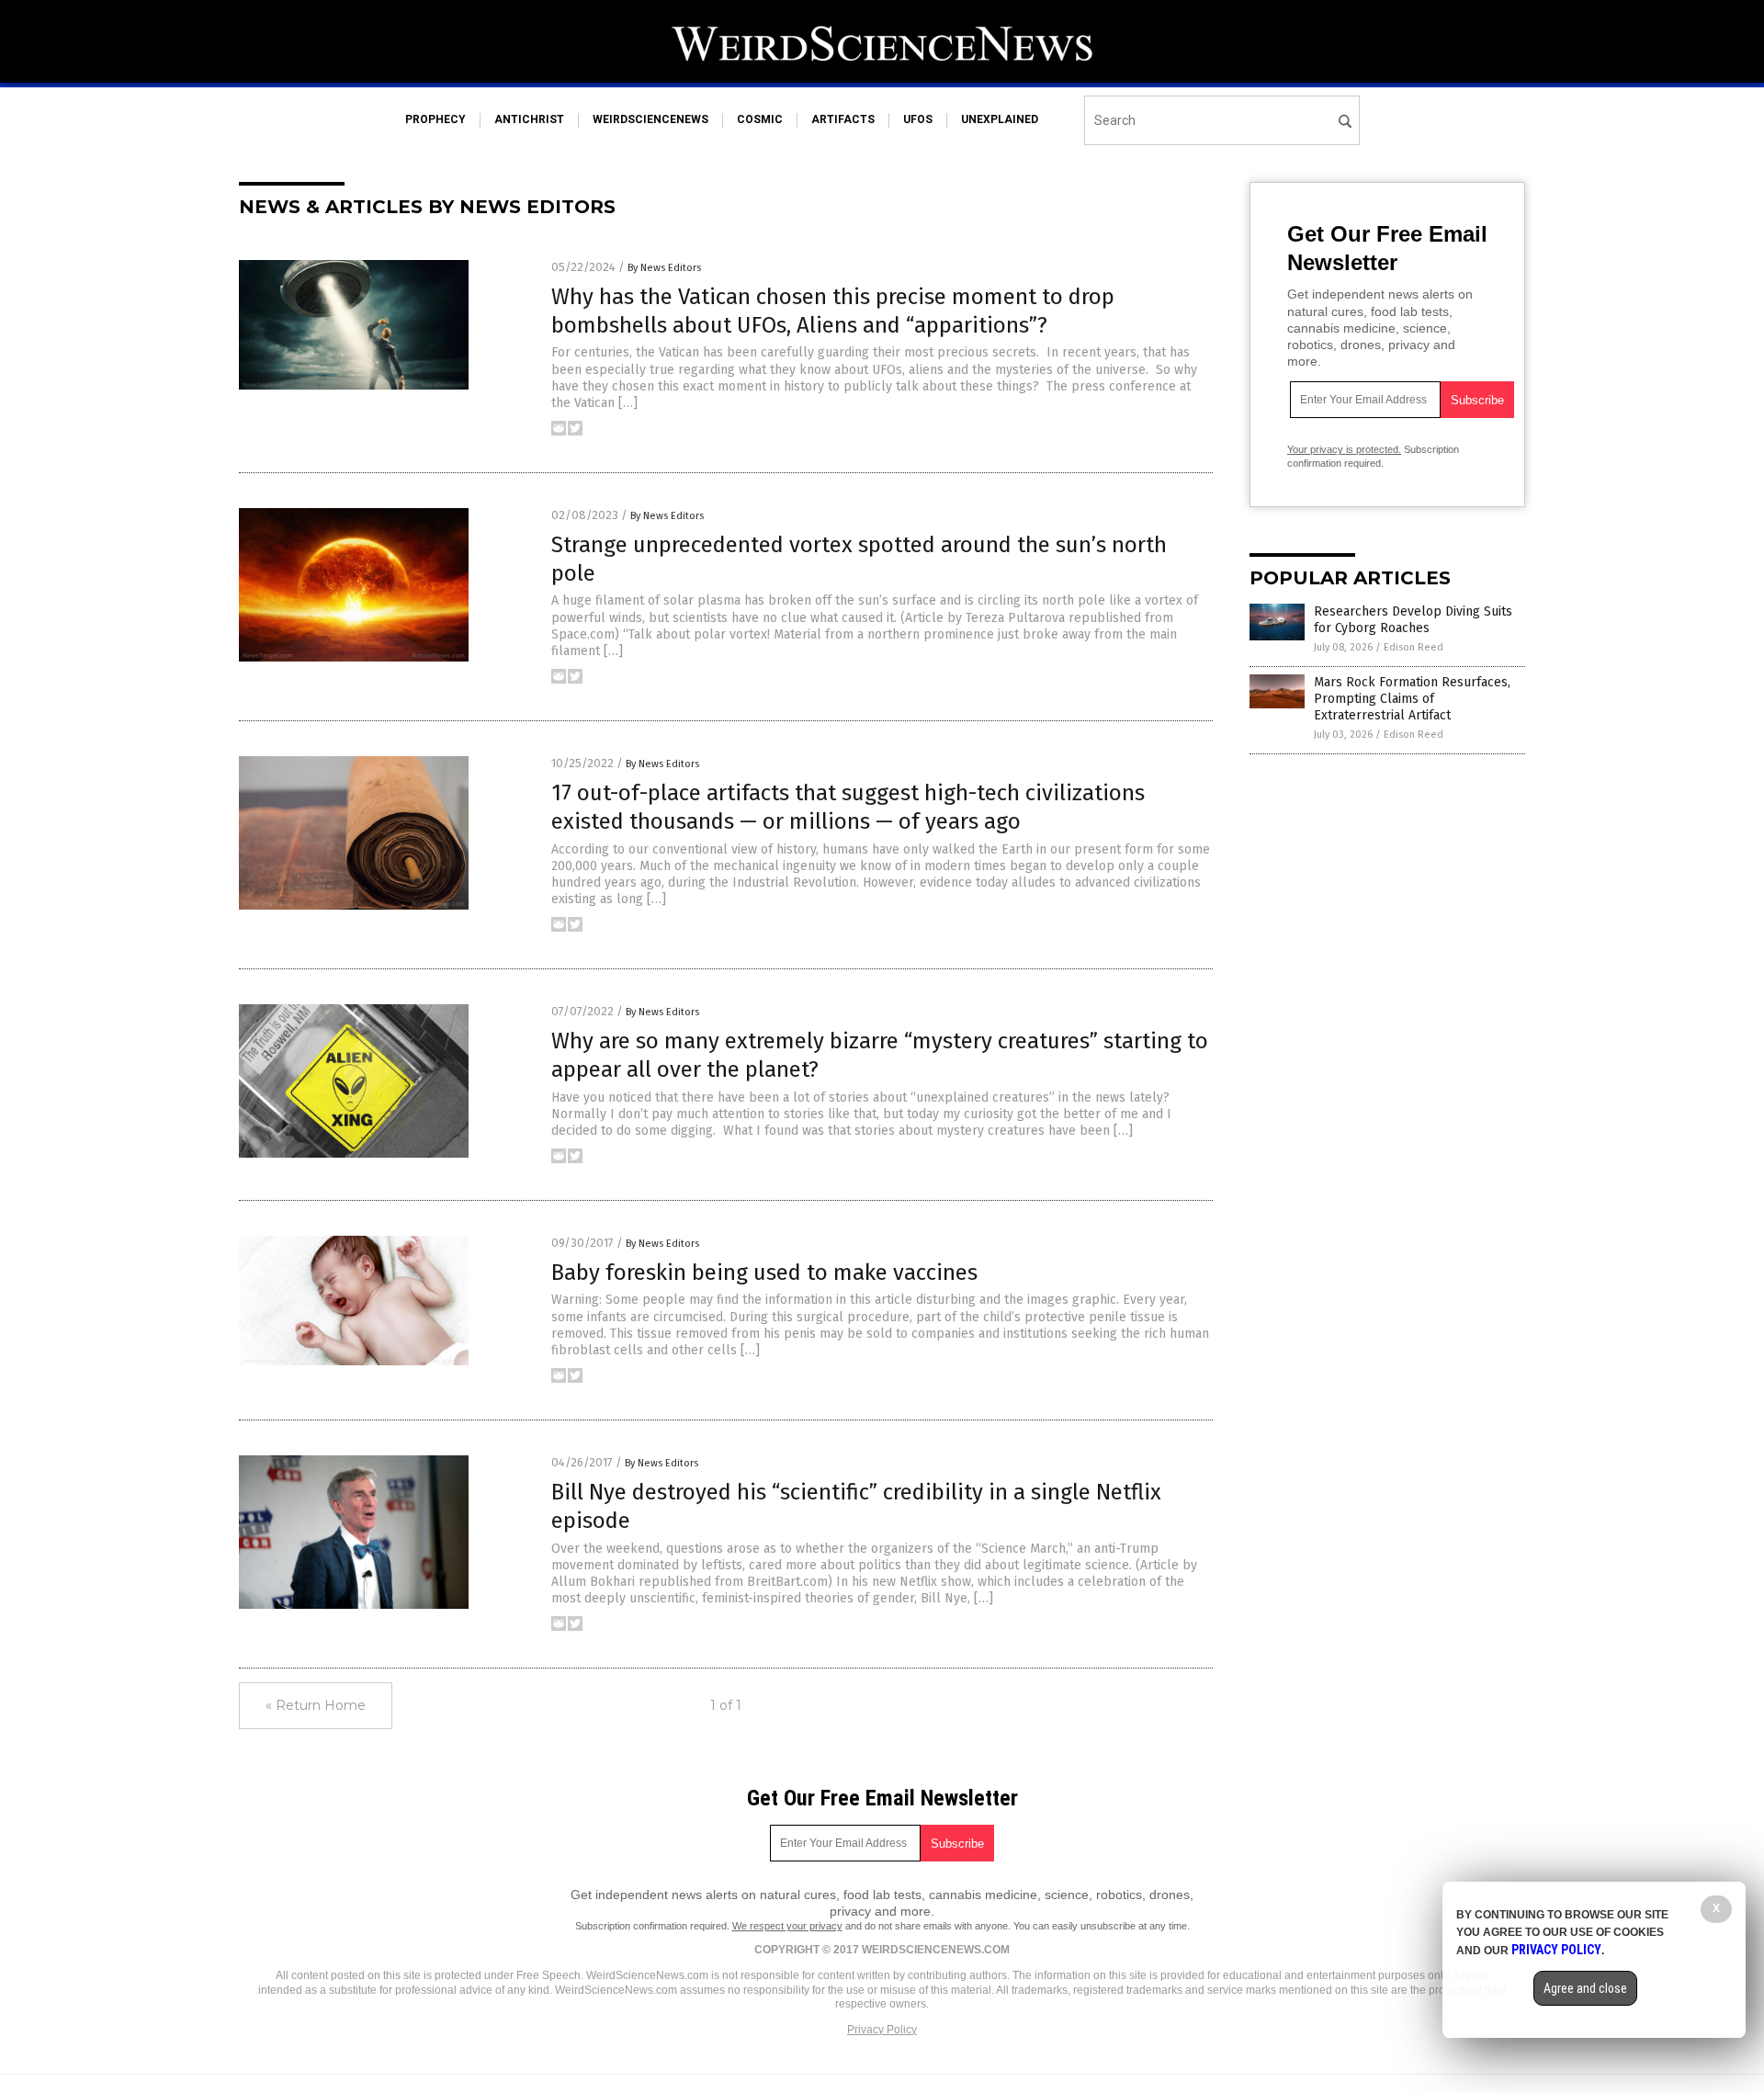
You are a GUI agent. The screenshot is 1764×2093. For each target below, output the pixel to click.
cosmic (760, 119)
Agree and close (1585, 1988)
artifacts (843, 119)
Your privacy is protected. (1344, 449)
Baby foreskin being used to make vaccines (764, 1273)
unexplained (1000, 119)
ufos (918, 119)
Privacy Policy (882, 2030)
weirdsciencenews (650, 119)
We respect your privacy (787, 1926)
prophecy (435, 119)
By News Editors (664, 268)
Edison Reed (1413, 647)
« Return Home (316, 1705)
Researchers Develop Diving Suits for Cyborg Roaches (1413, 620)
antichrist (529, 119)
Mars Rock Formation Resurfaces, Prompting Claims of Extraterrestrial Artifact (1412, 699)
